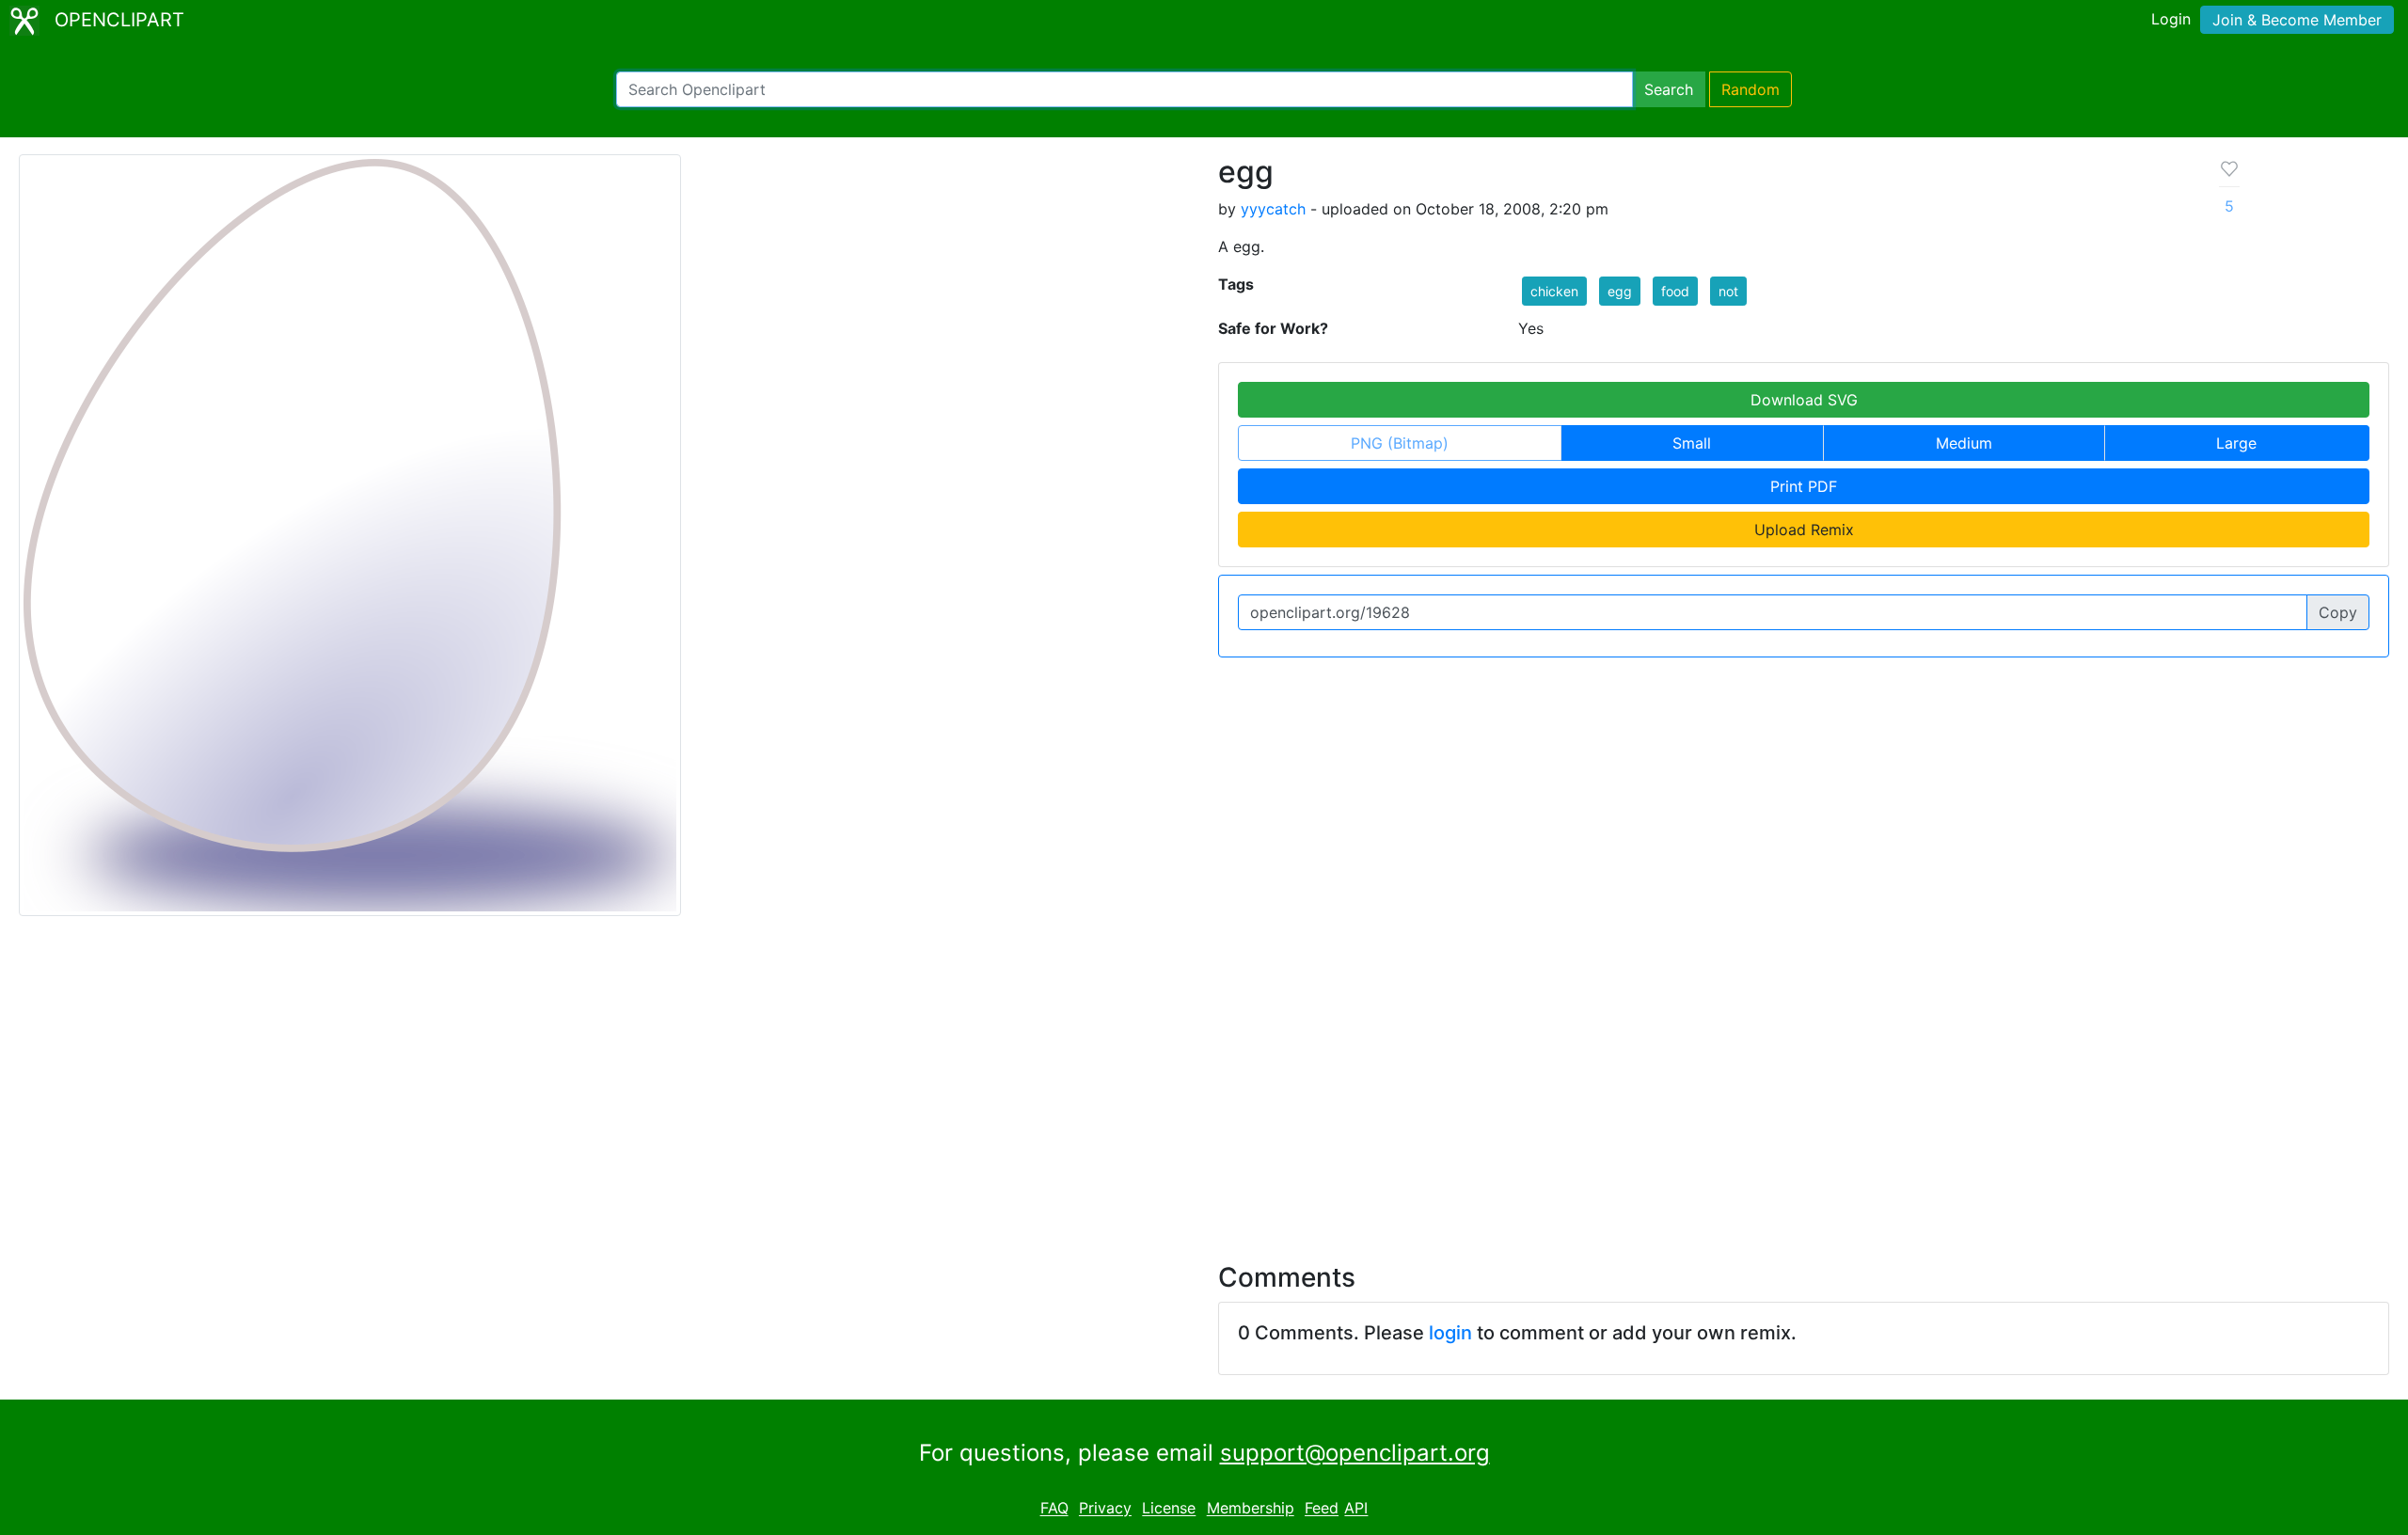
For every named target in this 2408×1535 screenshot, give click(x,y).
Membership (1251, 1509)
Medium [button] (1964, 443)
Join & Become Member (2297, 20)
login (1450, 1333)
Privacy (1105, 1509)
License (1169, 1509)
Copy (2338, 612)
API (1356, 1509)
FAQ (1054, 1509)
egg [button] (1620, 291)
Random (1751, 89)
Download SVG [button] (1804, 400)
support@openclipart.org (1355, 1453)
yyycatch (1273, 209)
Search (1669, 89)
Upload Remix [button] (1804, 530)
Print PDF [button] (1804, 486)
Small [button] (1692, 443)
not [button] (1728, 291)
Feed (1322, 1509)
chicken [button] (1554, 291)
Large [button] (2236, 443)
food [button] (1675, 291)
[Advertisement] (1204, 1078)
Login (2171, 19)
